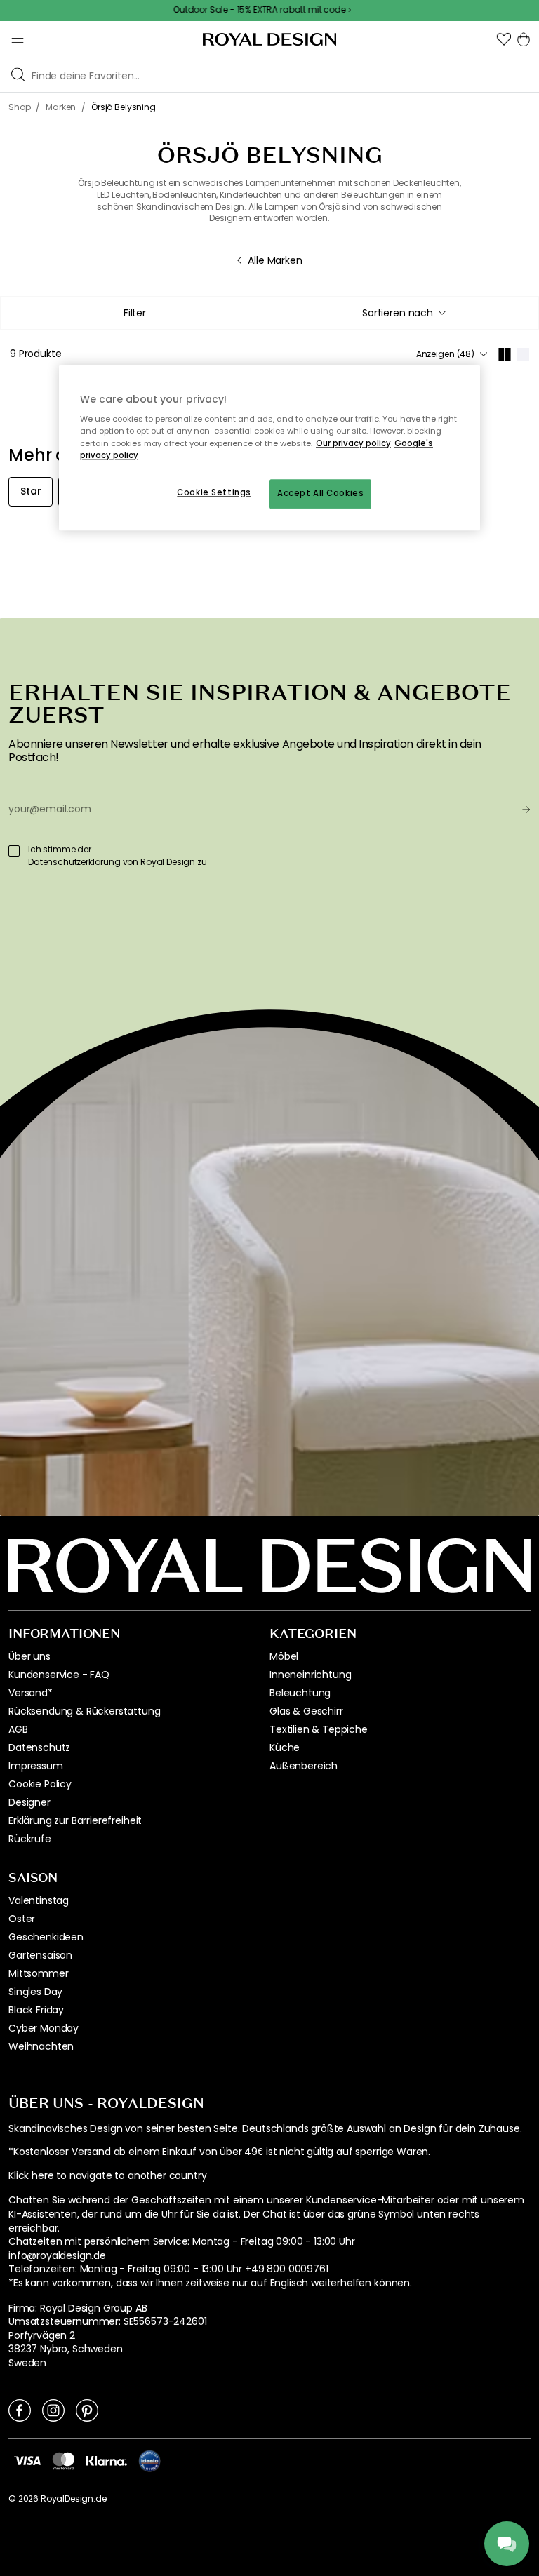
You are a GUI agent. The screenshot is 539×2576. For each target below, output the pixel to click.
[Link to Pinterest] (87, 2410)
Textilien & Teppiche (319, 1729)
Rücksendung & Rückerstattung (85, 1711)
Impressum (36, 1766)
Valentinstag (39, 1900)
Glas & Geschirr (306, 1711)
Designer (29, 1802)
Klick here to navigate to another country (107, 2176)
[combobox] (404, 313)
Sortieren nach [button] (398, 313)
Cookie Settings (214, 492)
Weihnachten (41, 2046)
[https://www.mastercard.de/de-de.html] (64, 2460)
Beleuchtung (300, 1693)
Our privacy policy (353, 443)
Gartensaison (40, 1955)
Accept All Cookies (320, 493)
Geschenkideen (46, 1937)
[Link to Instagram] (53, 2410)
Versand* (31, 1693)
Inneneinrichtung (310, 1675)
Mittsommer (38, 1973)
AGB (18, 1729)
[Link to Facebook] (20, 2410)
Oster (22, 1919)
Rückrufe (30, 1839)
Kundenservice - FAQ (59, 1675)
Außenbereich (304, 1766)
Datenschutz (39, 1747)
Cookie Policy (40, 1784)
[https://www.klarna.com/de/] (107, 2460)
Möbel (284, 1656)
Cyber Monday (44, 2028)
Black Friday (36, 2010)
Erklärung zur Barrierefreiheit (75, 1820)
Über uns (29, 1656)
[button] (504, 39)
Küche (285, 1747)
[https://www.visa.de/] (27, 2460)
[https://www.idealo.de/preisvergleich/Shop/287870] (149, 2461)
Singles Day (35, 1992)
